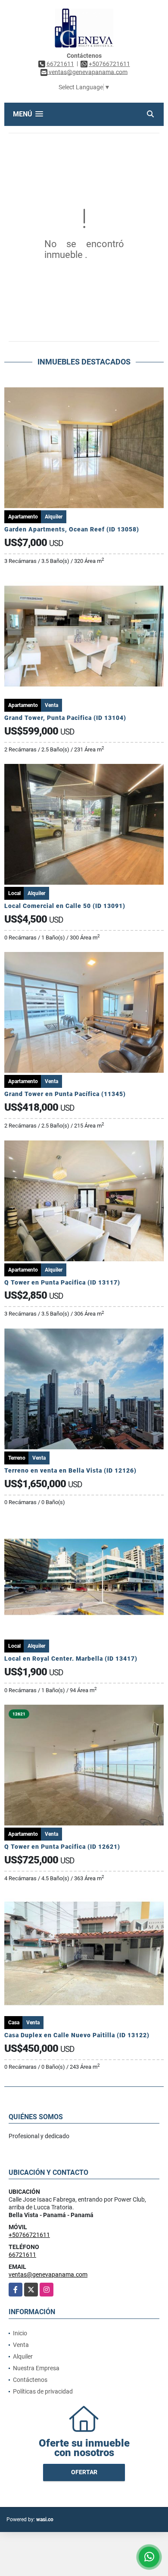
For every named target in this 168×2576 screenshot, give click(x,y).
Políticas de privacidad (43, 2391)
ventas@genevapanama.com (48, 2274)
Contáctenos (30, 2380)
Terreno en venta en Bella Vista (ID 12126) (70, 1470)
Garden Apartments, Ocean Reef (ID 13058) (72, 529)
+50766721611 (109, 64)
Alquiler (23, 2356)
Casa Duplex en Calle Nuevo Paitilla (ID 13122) (77, 2035)
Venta (21, 2345)
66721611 (60, 64)
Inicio (20, 2333)
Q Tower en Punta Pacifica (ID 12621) (62, 1847)
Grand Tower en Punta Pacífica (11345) (65, 1094)
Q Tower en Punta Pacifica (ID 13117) (62, 1282)
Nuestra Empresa (36, 2368)
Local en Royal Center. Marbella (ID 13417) (71, 1659)
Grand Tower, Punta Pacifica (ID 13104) (65, 718)
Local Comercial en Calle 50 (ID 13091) (65, 906)
